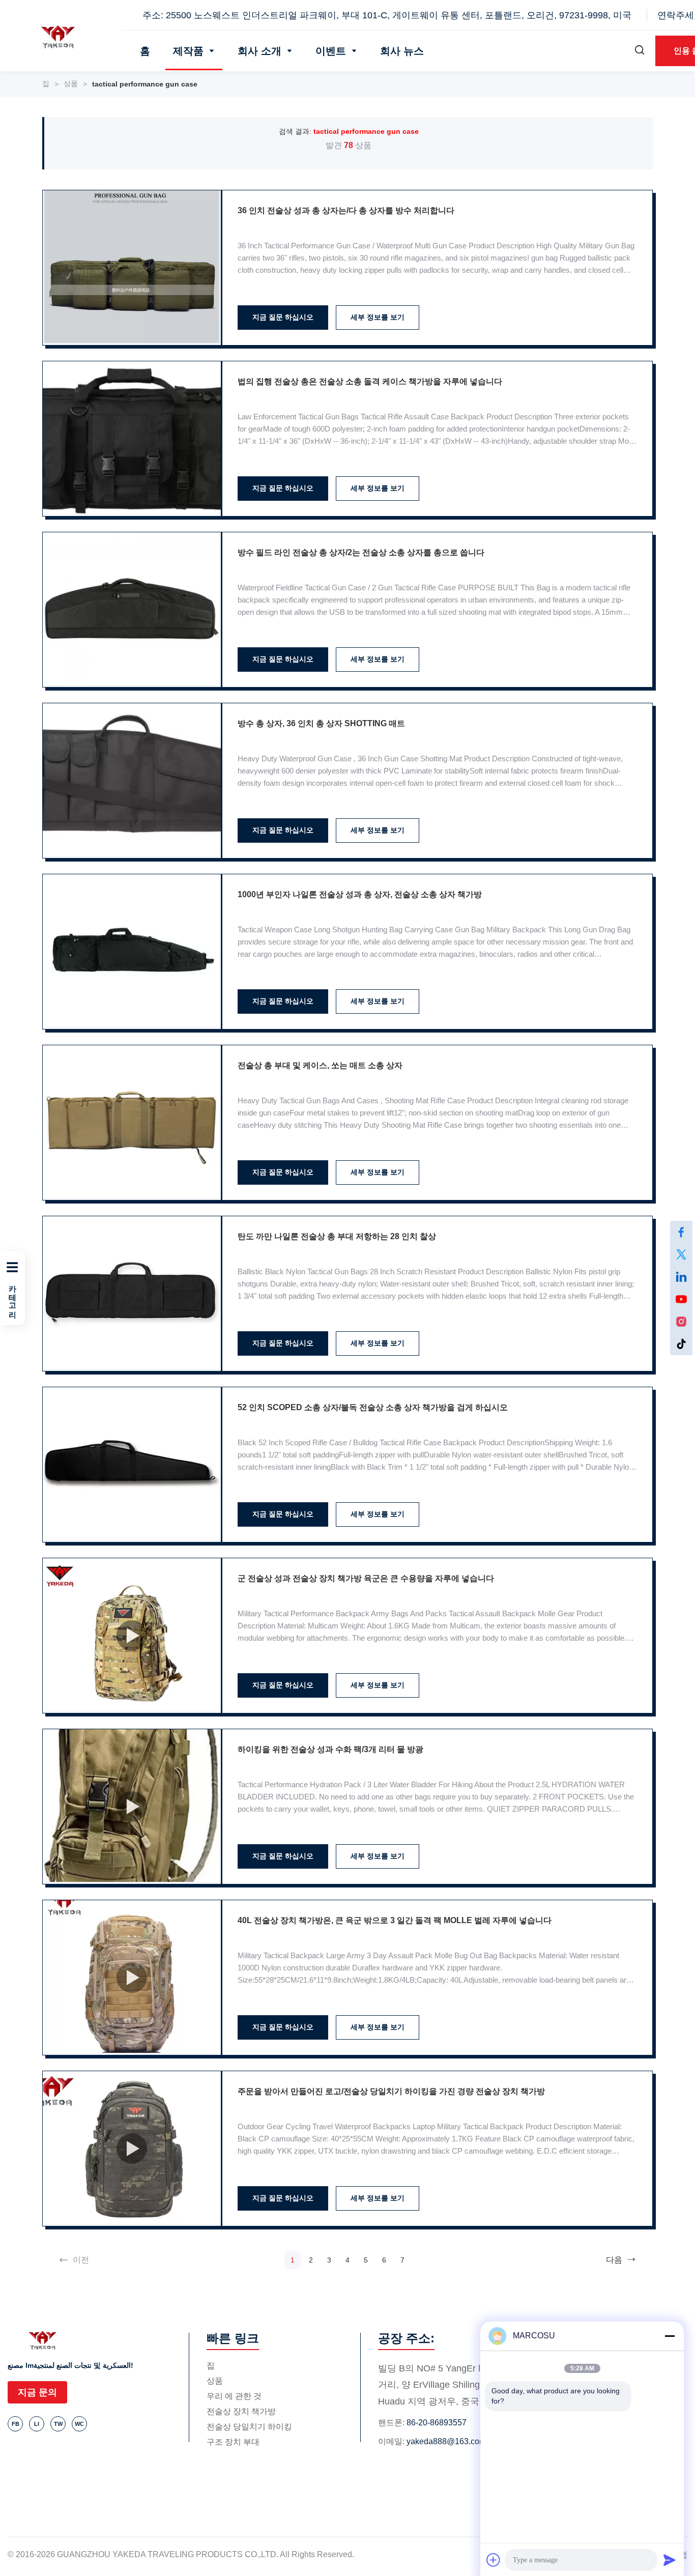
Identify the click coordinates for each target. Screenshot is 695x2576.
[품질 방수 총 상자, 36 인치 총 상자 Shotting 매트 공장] (132, 781)
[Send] (670, 2560)
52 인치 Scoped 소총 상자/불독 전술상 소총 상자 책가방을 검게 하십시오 (373, 1407)
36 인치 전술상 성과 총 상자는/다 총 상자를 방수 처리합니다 (346, 210)
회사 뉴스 (402, 51)
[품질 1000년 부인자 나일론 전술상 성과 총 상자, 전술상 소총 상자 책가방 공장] (132, 952)
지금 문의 (37, 2392)
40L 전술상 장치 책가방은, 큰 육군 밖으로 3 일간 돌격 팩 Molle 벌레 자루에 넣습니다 (395, 1920)
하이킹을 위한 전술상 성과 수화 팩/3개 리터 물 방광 (330, 1749)
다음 (614, 2260)
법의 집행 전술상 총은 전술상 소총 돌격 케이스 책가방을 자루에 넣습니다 (370, 381)
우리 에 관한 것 (234, 2396)
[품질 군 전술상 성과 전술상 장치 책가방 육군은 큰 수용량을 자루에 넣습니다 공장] (132, 1636)
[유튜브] (681, 1299)
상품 (71, 83)
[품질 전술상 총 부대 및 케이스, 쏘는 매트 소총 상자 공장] (132, 1123)
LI (37, 2424)
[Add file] (494, 2560)
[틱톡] (681, 1344)
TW (58, 2424)
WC (79, 2424)
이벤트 (331, 51)
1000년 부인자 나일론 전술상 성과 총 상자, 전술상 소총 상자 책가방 (360, 894)
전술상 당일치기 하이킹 (249, 2427)
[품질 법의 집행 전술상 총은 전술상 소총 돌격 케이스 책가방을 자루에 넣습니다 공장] (132, 439)
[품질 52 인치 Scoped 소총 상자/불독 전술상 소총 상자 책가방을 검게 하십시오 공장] (132, 1465)
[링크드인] (681, 1277)
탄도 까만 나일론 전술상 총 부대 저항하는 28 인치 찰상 (337, 1236)
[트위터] (681, 1254)
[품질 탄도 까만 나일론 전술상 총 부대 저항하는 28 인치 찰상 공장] (132, 1294)
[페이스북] (681, 1232)
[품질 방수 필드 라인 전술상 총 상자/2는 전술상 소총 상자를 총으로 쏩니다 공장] (132, 610)
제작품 (188, 51)
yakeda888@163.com (446, 2441)
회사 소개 (259, 51)
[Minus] (670, 2336)
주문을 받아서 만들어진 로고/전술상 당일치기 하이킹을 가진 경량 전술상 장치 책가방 (391, 2091)
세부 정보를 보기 (378, 317)
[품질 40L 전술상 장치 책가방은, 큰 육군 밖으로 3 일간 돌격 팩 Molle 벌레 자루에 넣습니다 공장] (132, 1978)
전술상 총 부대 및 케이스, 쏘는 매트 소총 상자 (320, 1065)
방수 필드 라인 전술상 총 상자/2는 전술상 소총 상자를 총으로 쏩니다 (361, 552)
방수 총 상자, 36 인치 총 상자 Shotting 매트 (321, 723)
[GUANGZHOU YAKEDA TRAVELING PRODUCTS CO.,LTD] (61, 37)
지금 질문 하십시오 (283, 317)
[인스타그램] (681, 1322)
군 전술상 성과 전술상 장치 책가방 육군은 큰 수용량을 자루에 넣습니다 (366, 1578)
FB (16, 2424)
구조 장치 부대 (233, 2442)
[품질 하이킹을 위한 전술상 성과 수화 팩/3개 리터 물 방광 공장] (132, 1807)
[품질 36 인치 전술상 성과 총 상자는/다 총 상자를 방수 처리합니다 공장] (132, 268)
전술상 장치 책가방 (241, 2411)
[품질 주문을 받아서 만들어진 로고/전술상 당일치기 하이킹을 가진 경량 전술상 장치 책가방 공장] (132, 2149)
